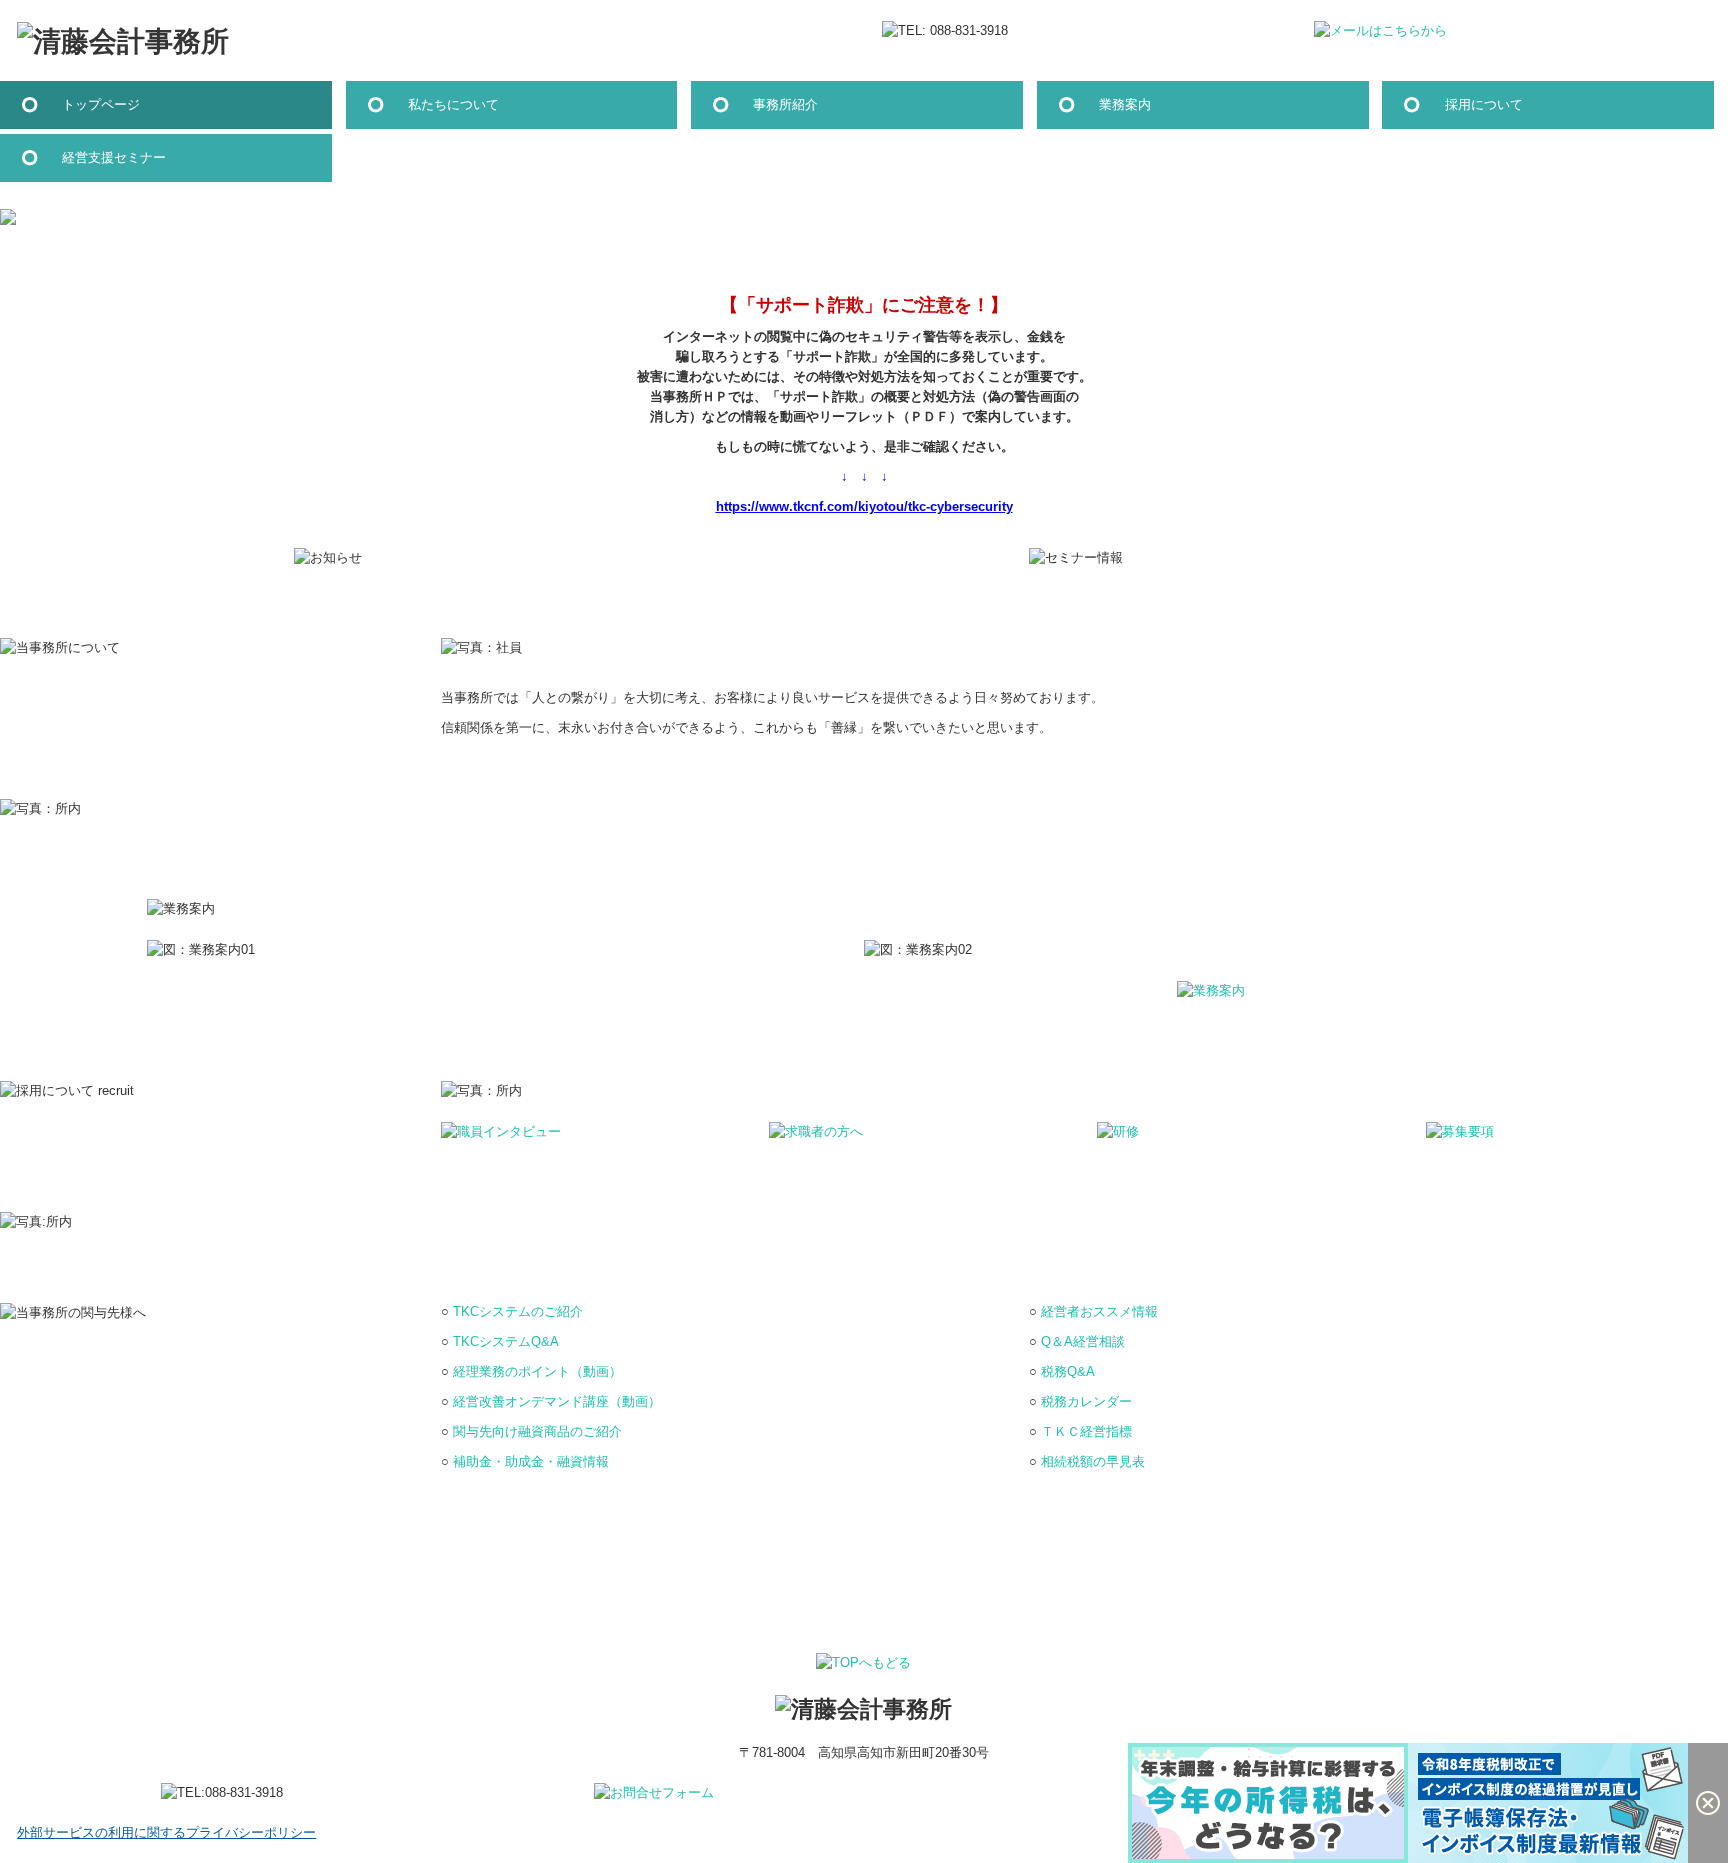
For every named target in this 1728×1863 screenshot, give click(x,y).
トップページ (101, 104)
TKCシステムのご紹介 (518, 1311)
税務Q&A (1068, 1371)
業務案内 (1125, 104)
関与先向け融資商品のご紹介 (537, 1431)
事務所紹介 (785, 104)
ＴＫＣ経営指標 (1086, 1431)
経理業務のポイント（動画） (537, 1371)
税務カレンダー (1086, 1401)
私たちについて (453, 104)
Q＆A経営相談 (1083, 1341)
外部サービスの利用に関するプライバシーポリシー (166, 1832)
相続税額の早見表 (1093, 1461)
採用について (1484, 104)
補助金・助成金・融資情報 (531, 1461)
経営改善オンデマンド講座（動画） (557, 1401)
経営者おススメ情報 (1099, 1311)
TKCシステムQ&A (506, 1341)
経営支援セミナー (114, 157)
